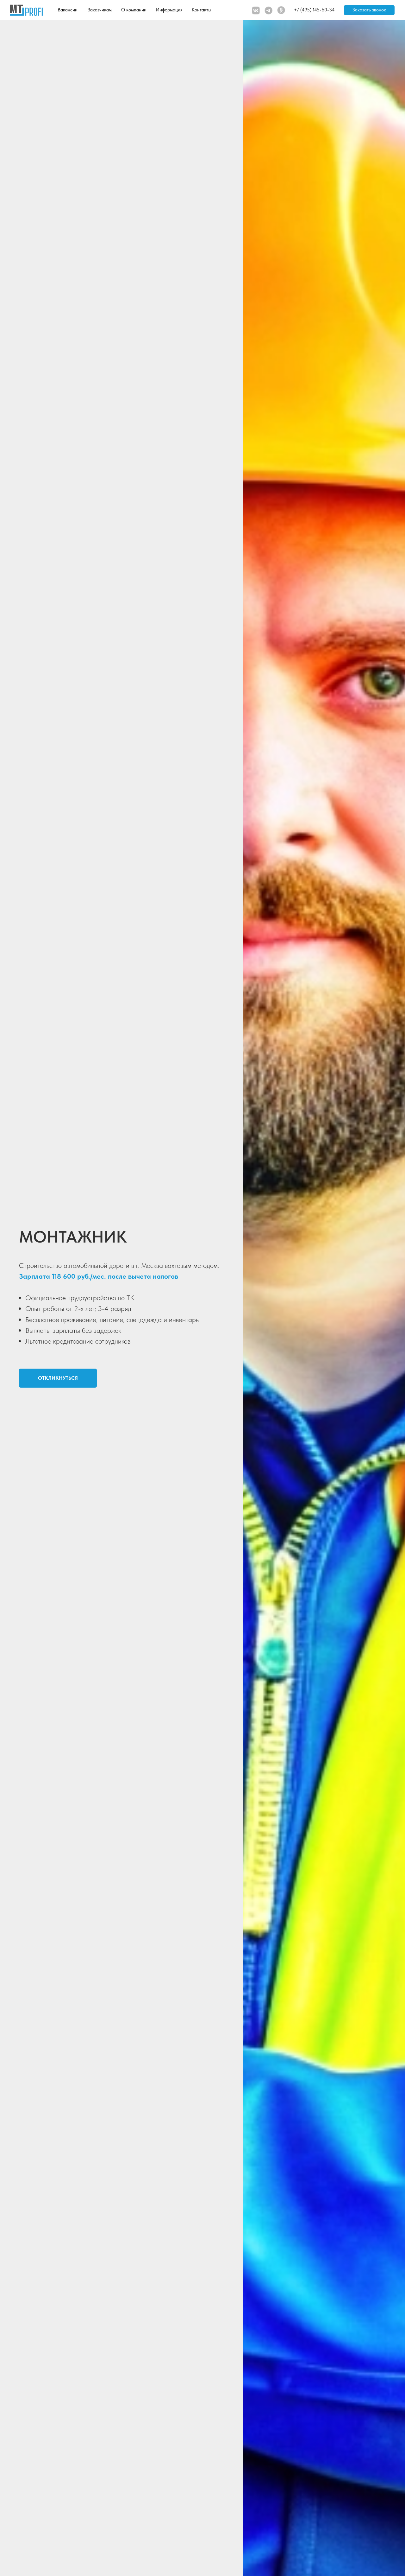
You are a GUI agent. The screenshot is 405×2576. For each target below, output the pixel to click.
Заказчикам (100, 10)
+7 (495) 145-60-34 (314, 10)
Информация (169, 10)
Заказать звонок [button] (369, 10)
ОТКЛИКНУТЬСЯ (58, 1378)
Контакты (202, 10)
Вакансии (68, 10)
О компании (134, 10)
